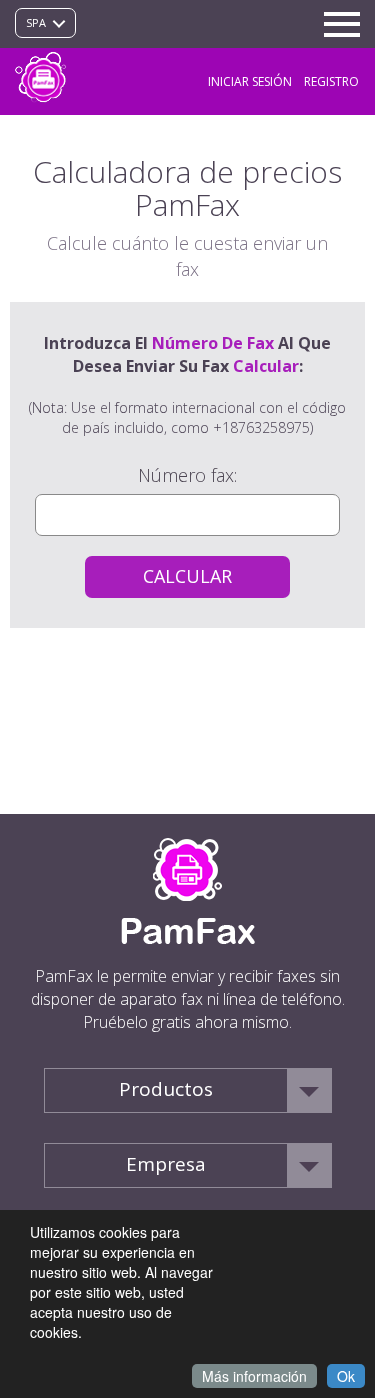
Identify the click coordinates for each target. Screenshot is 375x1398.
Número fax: (187, 475)
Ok (346, 1376)
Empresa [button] (166, 1164)
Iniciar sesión (250, 81)
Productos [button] (166, 1089)
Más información (254, 1376)
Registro (331, 81)
